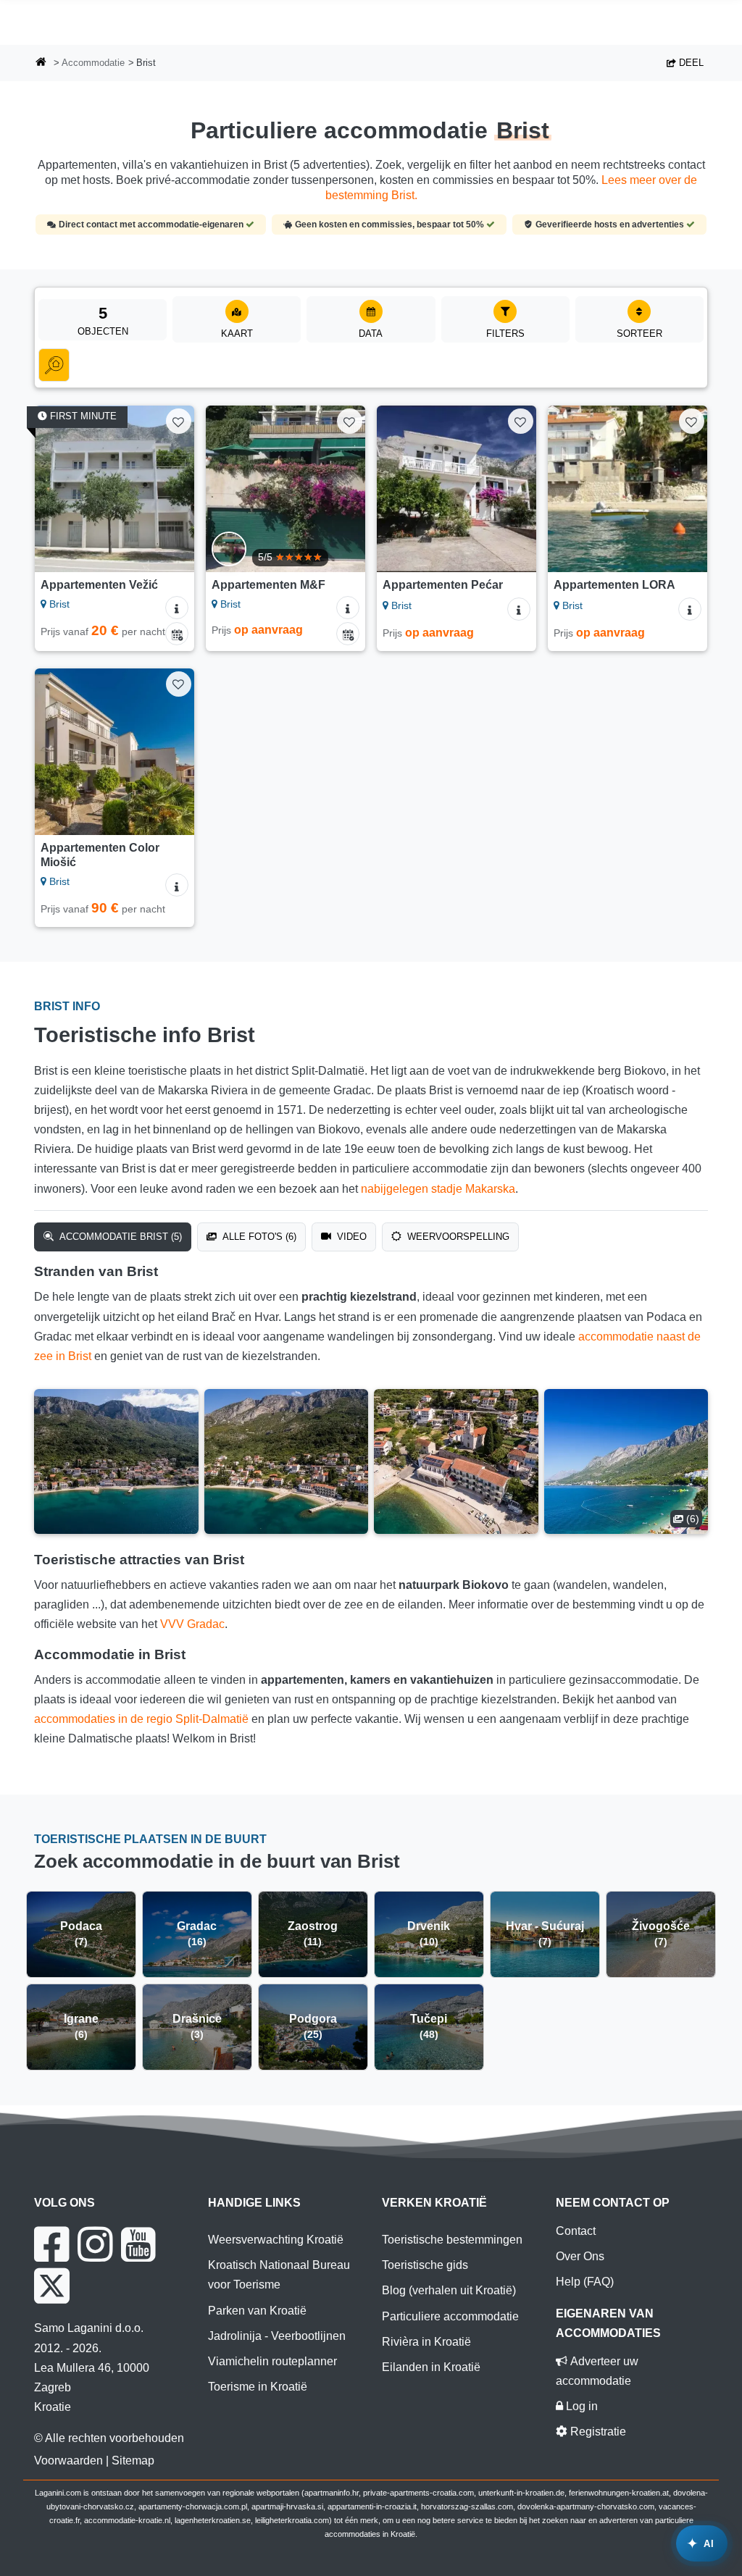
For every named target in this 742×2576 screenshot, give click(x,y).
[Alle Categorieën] (54, 365)
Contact (576, 2231)
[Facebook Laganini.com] (51, 2244)
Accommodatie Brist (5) (119, 1237)
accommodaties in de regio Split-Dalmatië (141, 1719)
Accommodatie (93, 63)
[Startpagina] (41, 63)
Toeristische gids (425, 2265)
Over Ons (580, 2256)
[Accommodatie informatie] (177, 608)
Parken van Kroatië (257, 2311)
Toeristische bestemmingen (452, 2240)
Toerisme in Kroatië (258, 2387)
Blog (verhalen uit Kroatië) (449, 2290)
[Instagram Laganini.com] (95, 2244)
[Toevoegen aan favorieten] (179, 421)
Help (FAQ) (585, 2282)
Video (350, 1237)
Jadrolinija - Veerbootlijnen (277, 2336)
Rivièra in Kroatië (426, 2342)
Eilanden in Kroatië (431, 2367)
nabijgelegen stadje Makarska (438, 1189)
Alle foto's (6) (258, 1237)
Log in (580, 2406)
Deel (690, 63)
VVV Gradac (192, 1624)
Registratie (597, 2432)
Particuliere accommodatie (450, 2316)
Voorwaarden (68, 2460)
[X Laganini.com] (52, 2286)
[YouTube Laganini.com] (138, 2244)
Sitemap (133, 2460)
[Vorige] (52, 489)
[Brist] (116, 1461)
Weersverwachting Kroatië (276, 2240)
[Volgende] (177, 489)
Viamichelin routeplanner (272, 2361)
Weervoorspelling (457, 1237)
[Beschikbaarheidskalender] (177, 634)
